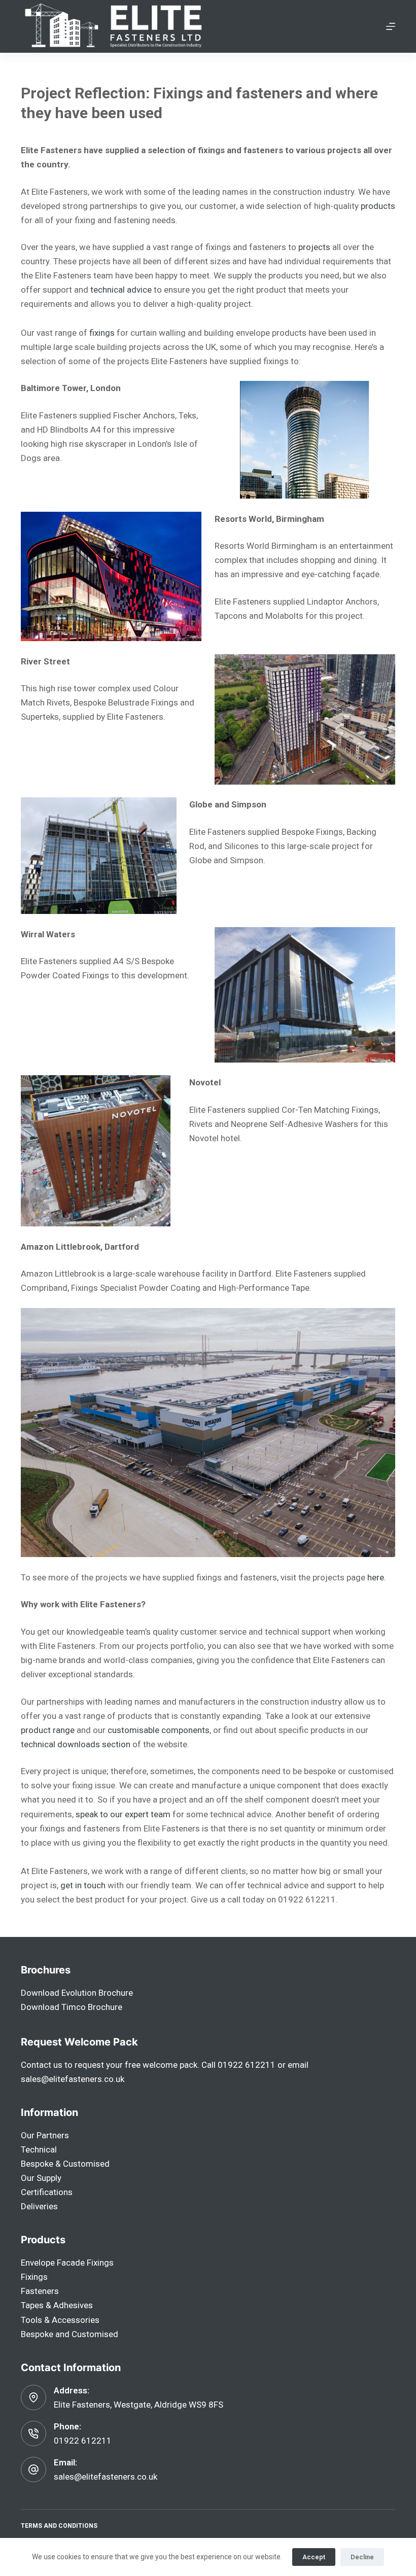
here (376, 1577)
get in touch (83, 1885)
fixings (102, 333)
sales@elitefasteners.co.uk (73, 2079)
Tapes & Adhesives (57, 2305)
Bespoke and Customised (70, 2334)
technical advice (121, 290)
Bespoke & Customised (65, 2164)
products (378, 206)
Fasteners (40, 2291)
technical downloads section (76, 1744)
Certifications (47, 2192)
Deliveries (39, 2206)
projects (314, 247)
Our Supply (41, 2178)
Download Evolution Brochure (77, 1993)
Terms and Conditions (59, 2526)
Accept (314, 2557)
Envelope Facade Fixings (67, 2263)
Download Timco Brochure (72, 2007)
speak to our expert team (123, 1814)
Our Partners (45, 2135)
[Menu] (391, 26)
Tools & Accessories (60, 2320)
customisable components (159, 1730)
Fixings (34, 2277)
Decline (362, 2557)
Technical (39, 2149)
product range (48, 1730)
